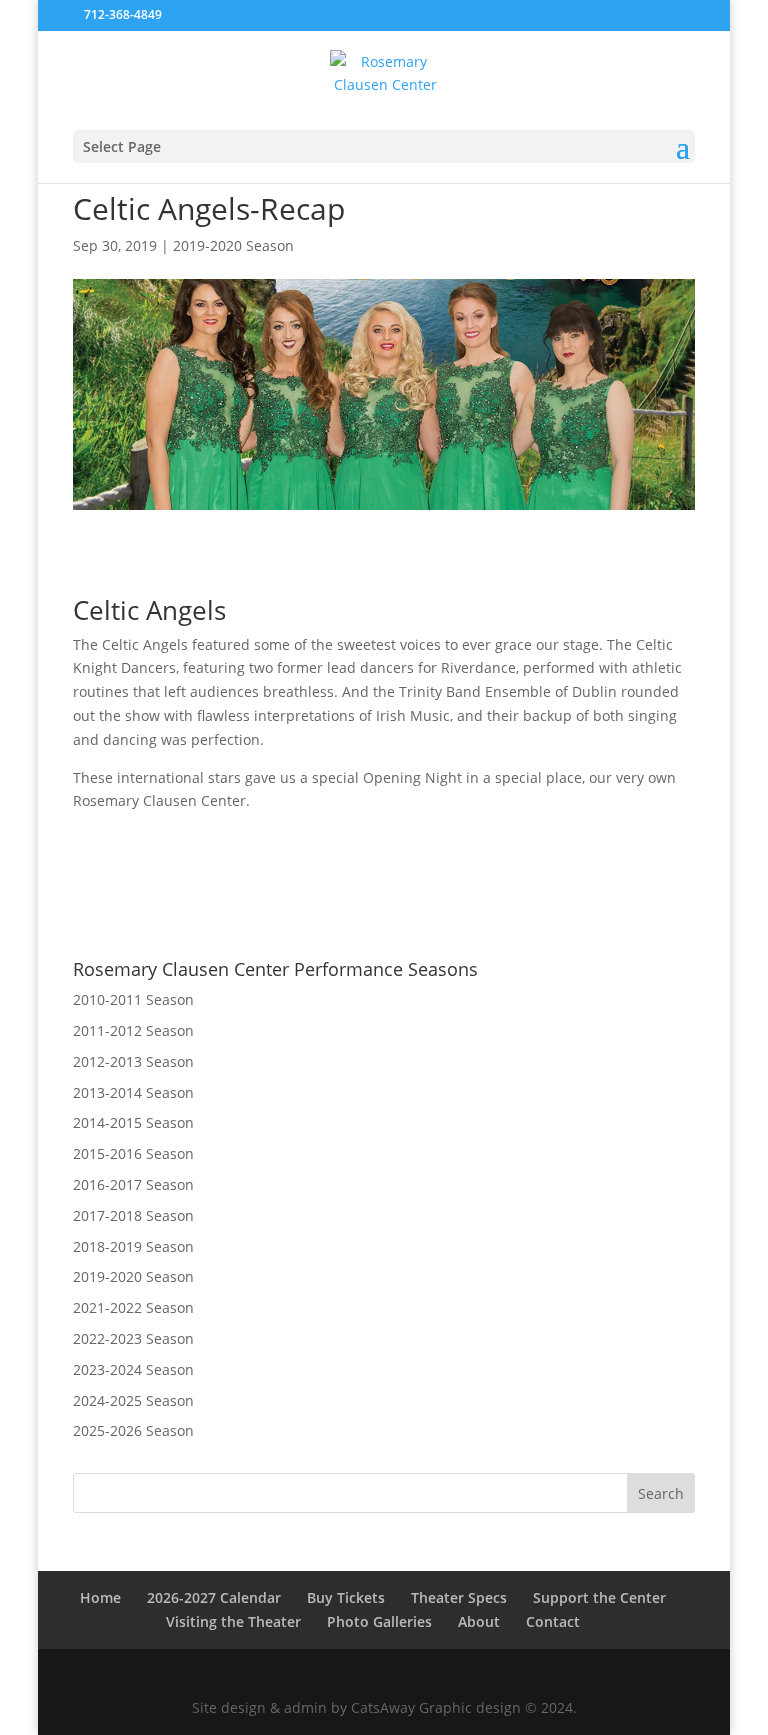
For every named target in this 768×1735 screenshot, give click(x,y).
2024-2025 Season (133, 1400)
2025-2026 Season (133, 1430)
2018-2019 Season (133, 1246)
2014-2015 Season (133, 1122)
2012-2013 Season (133, 1061)
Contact (553, 1621)
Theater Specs (459, 1597)
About (479, 1621)
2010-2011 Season (133, 999)
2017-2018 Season (133, 1215)
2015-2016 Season (133, 1153)
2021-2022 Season (133, 1307)
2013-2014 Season (133, 1092)
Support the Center (599, 1597)
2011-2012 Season (133, 1030)
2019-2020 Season (233, 245)
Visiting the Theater (233, 1621)
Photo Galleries (379, 1621)
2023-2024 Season (133, 1369)
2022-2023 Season (133, 1338)
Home (100, 1597)
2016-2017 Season (133, 1184)
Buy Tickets (346, 1597)
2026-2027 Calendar (214, 1597)
